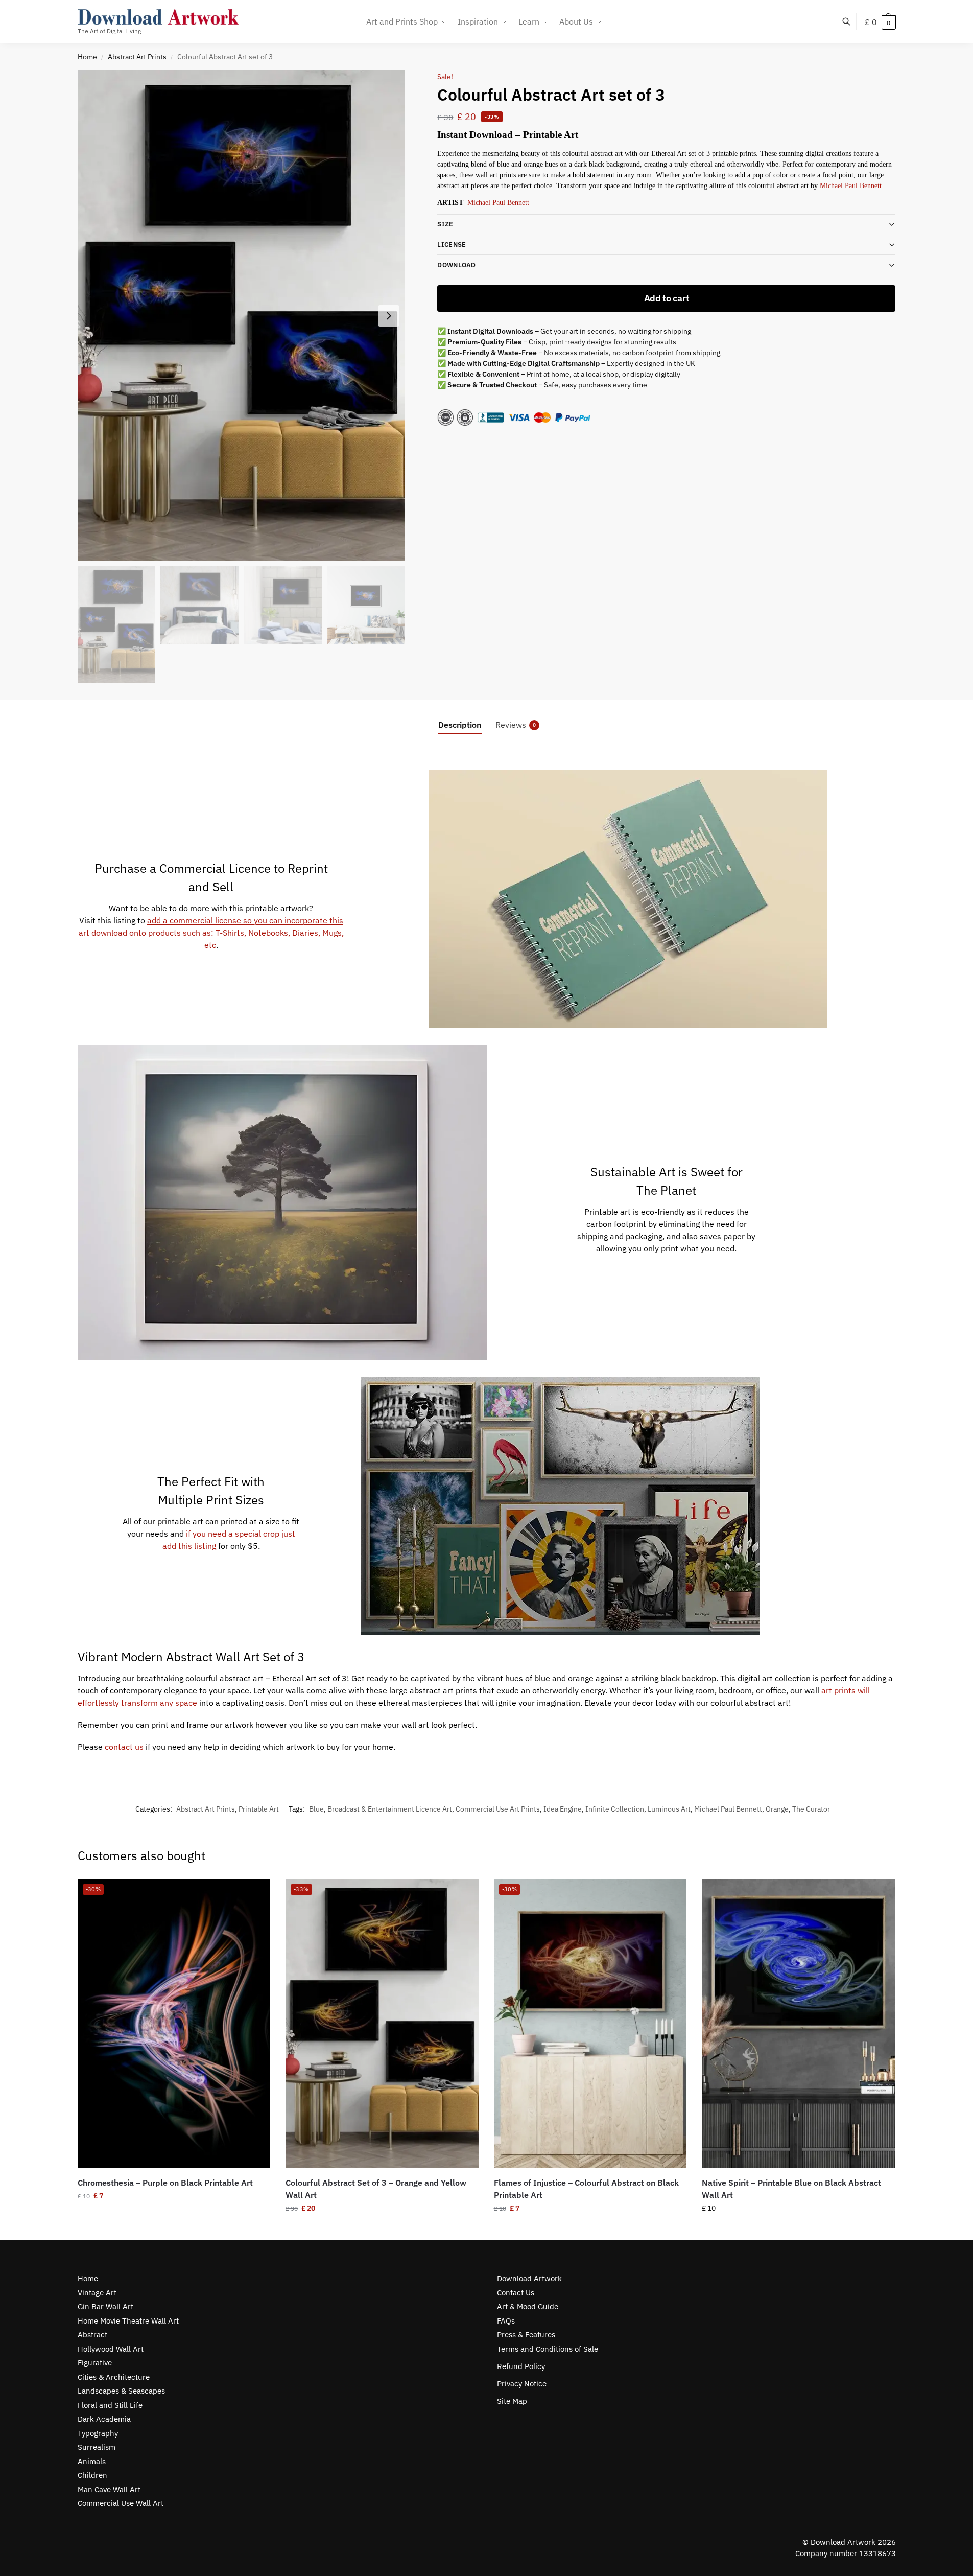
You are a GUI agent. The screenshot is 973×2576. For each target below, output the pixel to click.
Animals (92, 2461)
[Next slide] (389, 316)
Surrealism (97, 2447)
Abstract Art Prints (137, 57)
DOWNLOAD (456, 265)
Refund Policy (521, 2366)
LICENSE (452, 245)
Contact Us (516, 2293)
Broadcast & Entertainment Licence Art (390, 1809)
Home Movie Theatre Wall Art (128, 2321)
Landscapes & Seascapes (121, 2391)
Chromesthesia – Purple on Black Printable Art (165, 2183)
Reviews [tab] (516, 725)
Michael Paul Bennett (850, 186)
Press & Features (526, 2335)
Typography (98, 2433)
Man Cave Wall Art (109, 2489)
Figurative (95, 2363)
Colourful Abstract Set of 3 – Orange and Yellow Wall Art (376, 2189)
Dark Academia (104, 2419)
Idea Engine (563, 1809)
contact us (124, 1747)
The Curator (811, 1809)
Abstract (92, 2335)
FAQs (506, 2321)
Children (92, 2475)
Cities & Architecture (114, 2377)
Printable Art (259, 1809)
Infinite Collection (615, 1809)
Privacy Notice (522, 2384)
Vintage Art (97, 2293)
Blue (316, 1809)
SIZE (445, 224)
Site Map (512, 2401)
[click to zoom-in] (241, 316)
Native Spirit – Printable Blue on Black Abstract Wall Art (791, 2189)
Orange (777, 1809)
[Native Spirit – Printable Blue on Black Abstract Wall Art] (798, 2024)
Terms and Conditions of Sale (548, 2349)
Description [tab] (460, 725)
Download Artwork (529, 2278)
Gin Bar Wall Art (105, 2306)
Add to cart (667, 298)
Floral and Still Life (110, 2405)
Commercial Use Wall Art (121, 2503)
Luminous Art (669, 1809)
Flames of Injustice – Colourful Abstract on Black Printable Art (586, 2189)
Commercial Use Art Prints (498, 1809)
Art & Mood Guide (528, 2306)
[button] (880, 22)
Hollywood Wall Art (111, 2349)
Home (87, 57)
